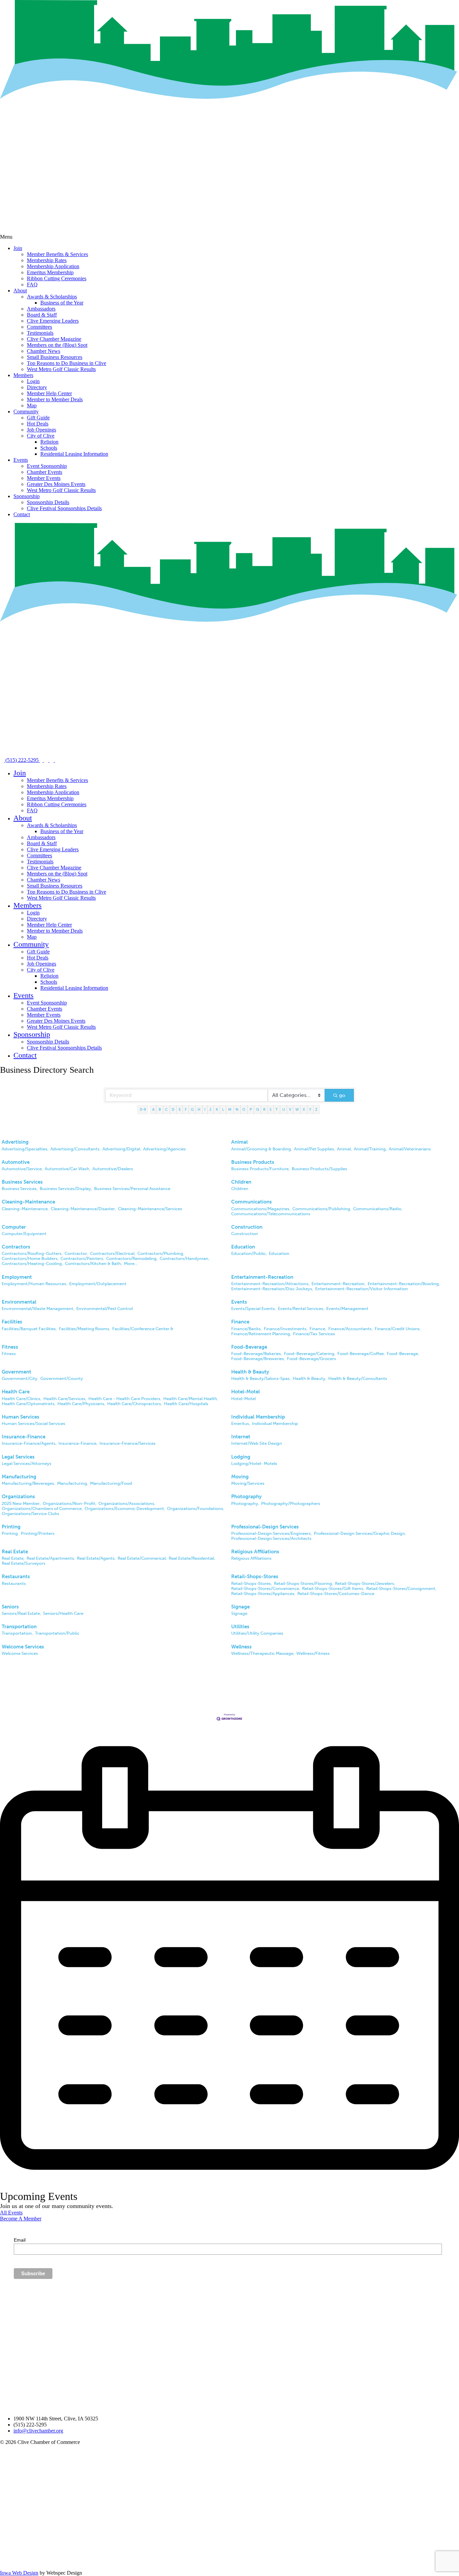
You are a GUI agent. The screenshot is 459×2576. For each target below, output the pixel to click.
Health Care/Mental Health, (191, 1399)
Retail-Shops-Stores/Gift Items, (333, 1588)
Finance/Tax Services (314, 1334)
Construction (247, 1227)
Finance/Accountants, (350, 1329)
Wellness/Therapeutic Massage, (263, 1653)
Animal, (344, 1149)
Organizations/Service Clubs (30, 1514)
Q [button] (258, 1109)
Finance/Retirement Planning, (261, 1334)
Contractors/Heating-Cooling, (32, 1263)
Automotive (16, 1162)
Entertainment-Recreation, (339, 1284)
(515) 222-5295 (22, 760)
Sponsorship (27, 496)
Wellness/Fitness (313, 1653)
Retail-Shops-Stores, (252, 1583)
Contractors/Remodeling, (132, 1258)
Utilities (240, 1627)
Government (16, 1372)
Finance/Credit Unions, (398, 1329)
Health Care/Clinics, (22, 1399)
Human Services (20, 1417)
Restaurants (16, 1577)
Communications (252, 1202)
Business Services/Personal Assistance (132, 1189)
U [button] (284, 1109)
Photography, (245, 1503)
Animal (239, 1142)
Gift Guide (38, 418)
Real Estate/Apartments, (51, 1558)
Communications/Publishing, (322, 1209)
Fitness (10, 1347)
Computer (14, 1227)
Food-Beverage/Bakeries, (257, 1354)
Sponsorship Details (48, 502)
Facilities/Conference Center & (143, 1329)
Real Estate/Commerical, (142, 1558)
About (20, 291)
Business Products (253, 1162)
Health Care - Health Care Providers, (125, 1399)
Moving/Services (248, 1483)
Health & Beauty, (309, 1378)
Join (18, 248)
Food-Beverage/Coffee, (361, 1354)
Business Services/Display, (66, 1189)
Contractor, (76, 1253)
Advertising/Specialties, (25, 1149)
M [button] (230, 1109)
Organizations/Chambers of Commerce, (42, 1508)
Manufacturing (19, 1477)
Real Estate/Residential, (192, 1558)
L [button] (223, 1109)
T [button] (277, 1109)
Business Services (22, 1182)
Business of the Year (62, 303)
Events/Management (347, 1309)
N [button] (237, 1109)
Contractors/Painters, (82, 1258)
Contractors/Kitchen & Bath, (93, 1263)
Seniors (10, 1607)
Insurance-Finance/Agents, (29, 1443)
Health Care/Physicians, (81, 1404)
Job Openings (41, 430)
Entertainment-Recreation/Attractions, (270, 1284)
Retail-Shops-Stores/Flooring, (303, 1583)
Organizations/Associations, (127, 1503)
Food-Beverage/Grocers (311, 1359)
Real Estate (15, 1552)
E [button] (180, 1109)
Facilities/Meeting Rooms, (85, 1329)
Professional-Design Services (265, 1527)
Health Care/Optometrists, (29, 1404)
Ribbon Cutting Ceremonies (57, 278)
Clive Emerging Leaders (53, 321)
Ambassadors (41, 309)
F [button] (186, 1109)
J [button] (210, 1109)
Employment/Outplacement (98, 1284)
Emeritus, (241, 1423)
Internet (241, 1437)
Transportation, (17, 1633)
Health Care (16, 1392)
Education (243, 1247)
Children (241, 1182)
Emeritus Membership (50, 272)
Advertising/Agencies (164, 1149)
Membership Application (53, 266)
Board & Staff (42, 315)
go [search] (342, 1095)
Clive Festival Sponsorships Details (64, 508)
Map (32, 405)
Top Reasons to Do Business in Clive (67, 363)
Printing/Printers (38, 1533)
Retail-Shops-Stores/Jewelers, (365, 1583)
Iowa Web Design (19, 2573)
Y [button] (310, 1109)
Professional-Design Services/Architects (271, 1538)
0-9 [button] (143, 1109)
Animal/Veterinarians (410, 1149)
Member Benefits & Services (57, 254)
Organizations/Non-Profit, (70, 1503)
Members (23, 375)
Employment (17, 1277)
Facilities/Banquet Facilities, (29, 1329)
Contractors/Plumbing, (161, 1253)
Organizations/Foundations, (196, 1508)
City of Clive (41, 436)
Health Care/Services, (65, 1399)
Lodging (241, 1457)
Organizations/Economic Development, (125, 1508)
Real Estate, (13, 1558)
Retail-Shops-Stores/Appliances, (263, 1593)
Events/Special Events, (254, 1309)
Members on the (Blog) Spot (57, 345)
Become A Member (21, 2219)
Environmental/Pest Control (105, 1309)
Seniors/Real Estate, (21, 1613)
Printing (11, 1527)
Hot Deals (38, 424)
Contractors (16, 1247)
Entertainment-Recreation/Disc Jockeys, (272, 1289)
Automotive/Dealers (113, 1169)
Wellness (241, 1647)
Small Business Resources (55, 357)
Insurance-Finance (24, 1437)
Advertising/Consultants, (75, 1149)
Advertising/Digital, (122, 1149)
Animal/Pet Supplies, (315, 1149)
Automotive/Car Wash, (68, 1169)
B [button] (160, 1109)
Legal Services (18, 1457)
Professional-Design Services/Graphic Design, (360, 1533)
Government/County (62, 1378)
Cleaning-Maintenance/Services (150, 1209)
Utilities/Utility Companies (257, 1633)
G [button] (192, 1109)
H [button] (199, 1109)
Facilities (12, 1322)
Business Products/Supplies (319, 1169)
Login (33, 381)
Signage (240, 1607)
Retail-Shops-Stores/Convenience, (266, 1588)
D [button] (173, 1109)
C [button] (166, 1109)
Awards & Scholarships (52, 297)
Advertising (15, 1142)
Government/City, (20, 1378)
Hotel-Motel (245, 1392)
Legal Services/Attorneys (27, 1463)
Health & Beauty (250, 1372)
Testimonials (40, 333)
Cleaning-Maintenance (28, 1202)
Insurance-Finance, (78, 1443)
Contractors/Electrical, (113, 1253)
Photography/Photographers (291, 1503)
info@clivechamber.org (38, 2431)
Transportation (19, 1627)
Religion (49, 442)
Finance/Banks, (246, 1329)
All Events (11, 2213)
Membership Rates (47, 260)
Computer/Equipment (24, 1234)
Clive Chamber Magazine (54, 339)
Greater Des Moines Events (56, 484)
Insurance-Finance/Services (128, 1443)
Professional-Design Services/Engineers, (272, 1533)
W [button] (297, 1109)
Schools (49, 448)
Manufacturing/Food (111, 1483)
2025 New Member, (21, 1503)
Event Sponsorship (47, 466)
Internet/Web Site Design (257, 1443)
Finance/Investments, (286, 1329)
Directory (37, 387)
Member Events (44, 478)
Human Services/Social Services (33, 1423)
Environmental (19, 1302)
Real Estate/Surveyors (24, 1563)
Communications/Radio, (378, 1209)
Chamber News (44, 351)
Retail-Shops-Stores (255, 1577)
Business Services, (20, 1189)
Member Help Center (49, 393)
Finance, (318, 1329)
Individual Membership (258, 1417)
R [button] (264, 1109)
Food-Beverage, (403, 1354)
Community (26, 412)
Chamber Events (45, 472)
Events (21, 460)
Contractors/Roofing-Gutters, (32, 1253)
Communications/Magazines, (261, 1209)
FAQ (32, 284)
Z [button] (316, 1109)
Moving (240, 1477)
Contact (22, 514)
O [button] (244, 1109)
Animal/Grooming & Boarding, (262, 1149)
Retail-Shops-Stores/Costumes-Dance (336, 1593)
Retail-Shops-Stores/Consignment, (401, 1588)
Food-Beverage (249, 1347)
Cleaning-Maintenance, (25, 1209)
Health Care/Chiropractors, (135, 1404)
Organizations (18, 1497)
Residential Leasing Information (74, 454)
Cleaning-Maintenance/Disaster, (83, 1209)
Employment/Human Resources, (34, 1284)
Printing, (10, 1533)
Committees (39, 327)
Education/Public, (249, 1253)
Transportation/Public (57, 1633)
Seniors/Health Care (63, 1613)
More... (131, 1263)
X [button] (304, 1109)
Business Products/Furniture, (260, 1169)
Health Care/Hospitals (186, 1404)
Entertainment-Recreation (262, 1277)
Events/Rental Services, (301, 1309)
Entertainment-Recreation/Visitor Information (362, 1289)
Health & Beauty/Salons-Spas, (261, 1378)
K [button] (217, 1109)
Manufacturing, (73, 1483)
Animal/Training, (370, 1149)
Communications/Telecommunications (271, 1214)
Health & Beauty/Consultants (358, 1378)
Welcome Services (23, 1647)
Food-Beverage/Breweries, (258, 1359)
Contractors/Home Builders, (30, 1258)
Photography (246, 1497)
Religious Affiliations (255, 1552)
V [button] (290, 1109)
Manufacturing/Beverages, (28, 1483)
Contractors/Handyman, (184, 1258)
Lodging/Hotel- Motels (254, 1463)
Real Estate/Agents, (96, 1558)
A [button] (153, 1109)
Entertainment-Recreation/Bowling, (404, 1284)
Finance (240, 1322)
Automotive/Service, (22, 1169)
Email (20, 2240)
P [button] (251, 1109)
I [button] (205, 1109)
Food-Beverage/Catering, (310, 1354)
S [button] (270, 1109)
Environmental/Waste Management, (38, 1309)
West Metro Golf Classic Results (61, 369)
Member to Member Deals (55, 399)
